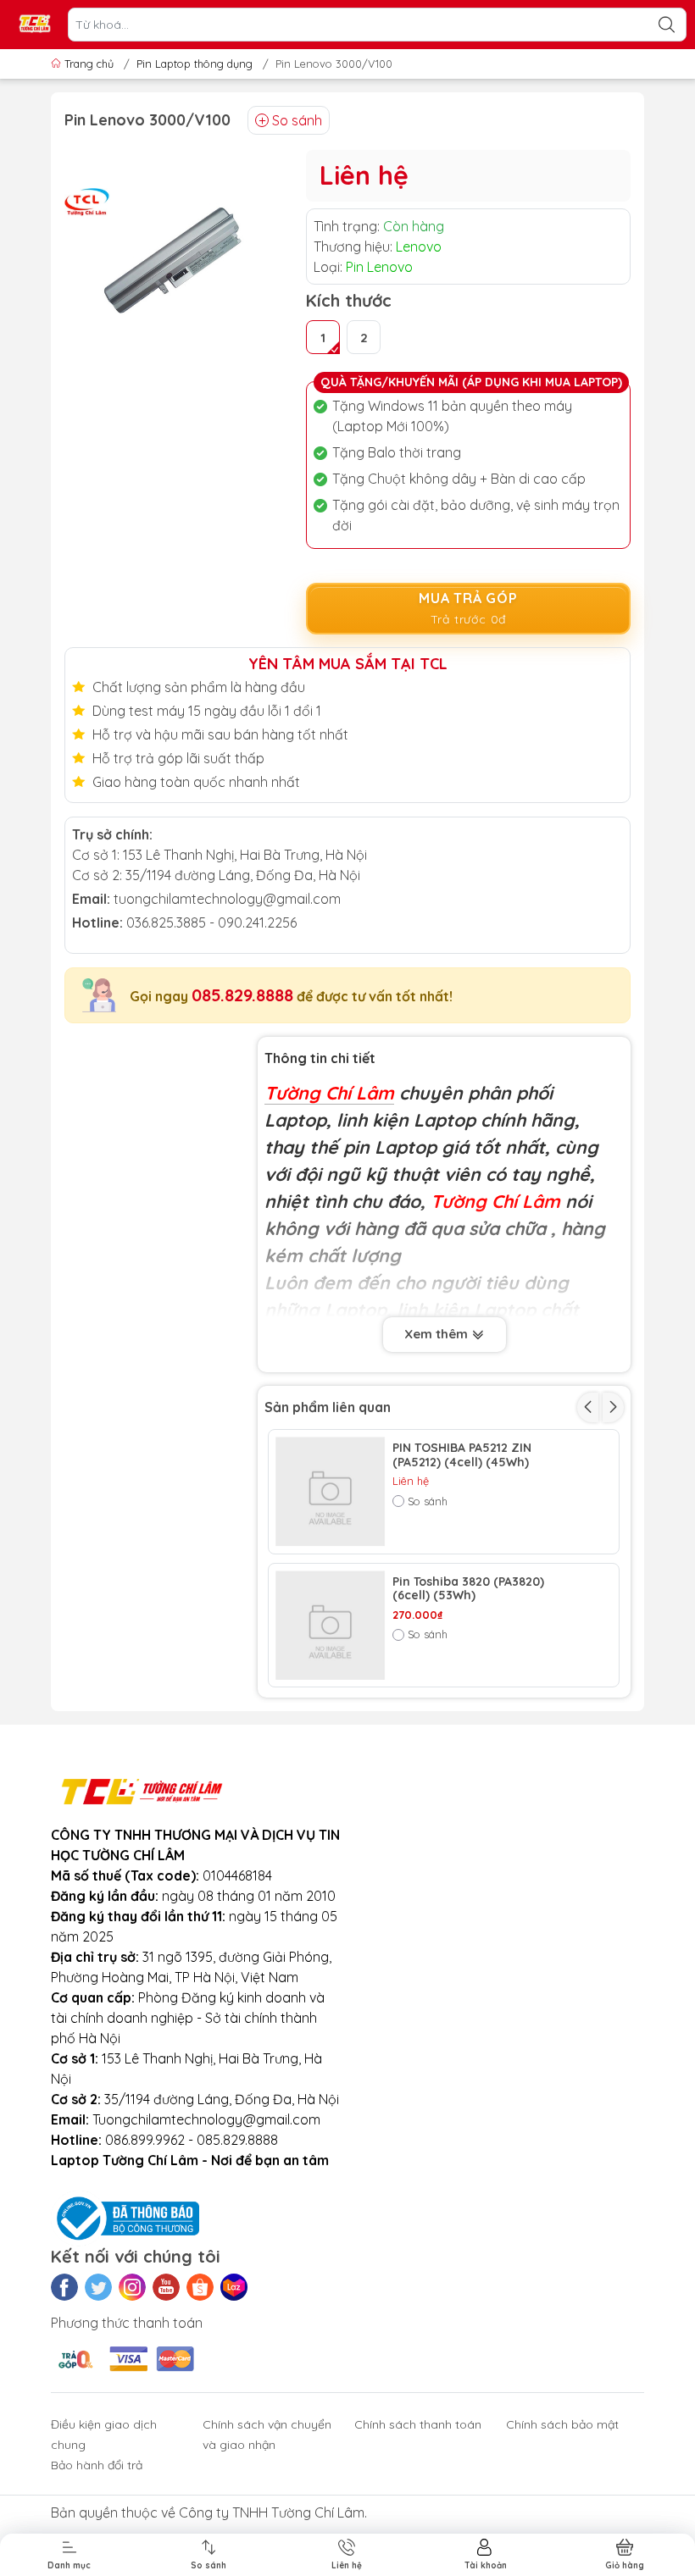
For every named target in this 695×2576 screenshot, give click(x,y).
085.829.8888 (242, 995)
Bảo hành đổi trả (97, 2465)
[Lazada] (234, 2287)
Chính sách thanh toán (418, 2424)
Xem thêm (438, 1334)
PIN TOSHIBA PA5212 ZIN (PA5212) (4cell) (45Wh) (462, 1455)
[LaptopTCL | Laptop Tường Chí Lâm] (35, 25)
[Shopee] (200, 2287)
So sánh (297, 120)
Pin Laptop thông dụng (195, 64)
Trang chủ (89, 64)
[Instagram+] (132, 2287)
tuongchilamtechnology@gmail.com (227, 899)
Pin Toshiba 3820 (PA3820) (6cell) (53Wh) (468, 1589)
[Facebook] (64, 2287)
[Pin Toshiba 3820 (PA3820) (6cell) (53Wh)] (331, 1626)
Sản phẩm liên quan (328, 1407)
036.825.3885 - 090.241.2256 (211, 922)
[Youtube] (166, 2287)
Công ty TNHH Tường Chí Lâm (272, 2512)
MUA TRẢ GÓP (468, 608)
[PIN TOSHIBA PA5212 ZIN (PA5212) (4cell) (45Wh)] (331, 1492)
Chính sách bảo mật (562, 2424)
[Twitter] (98, 2287)
